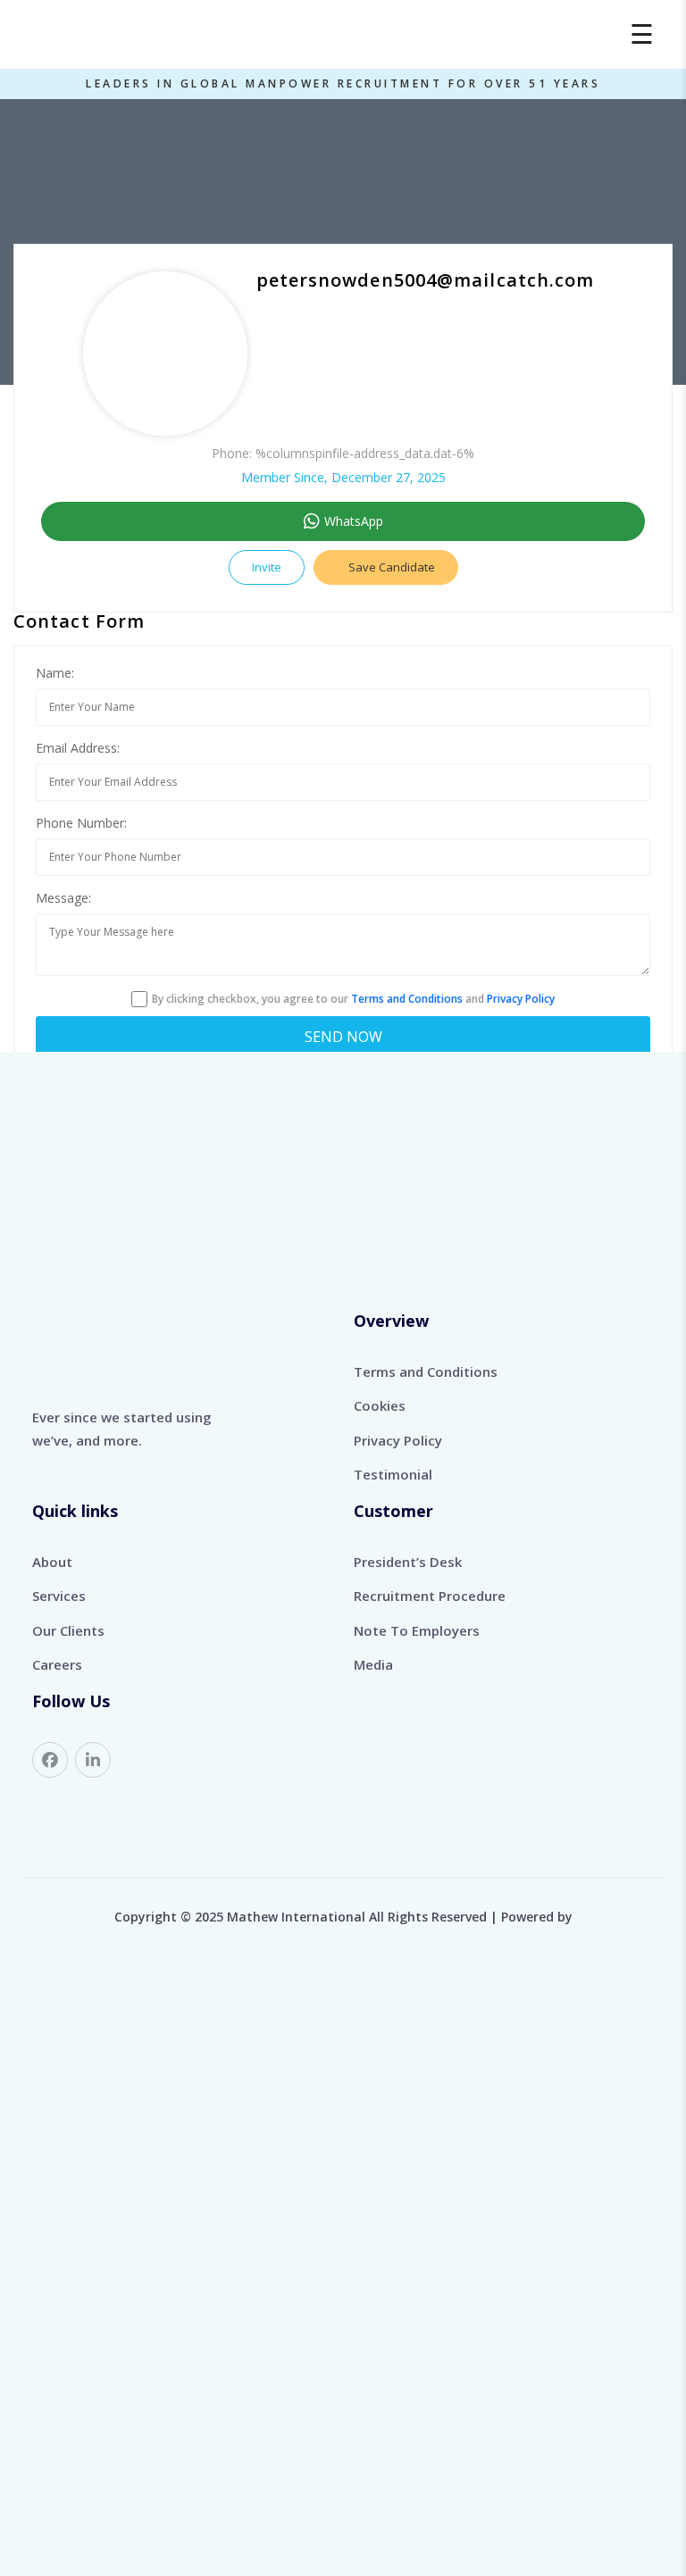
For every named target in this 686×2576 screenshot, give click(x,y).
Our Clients (68, 1630)
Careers (57, 1664)
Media (373, 1664)
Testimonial (393, 1474)
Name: (55, 673)
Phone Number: (81, 823)
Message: (63, 898)
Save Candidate (390, 567)
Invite (267, 567)
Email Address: (78, 748)
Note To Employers (417, 1630)
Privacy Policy (521, 999)
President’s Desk (408, 1562)
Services (59, 1596)
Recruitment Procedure (430, 1596)
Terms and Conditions (407, 999)
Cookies (380, 1405)
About (52, 1562)
